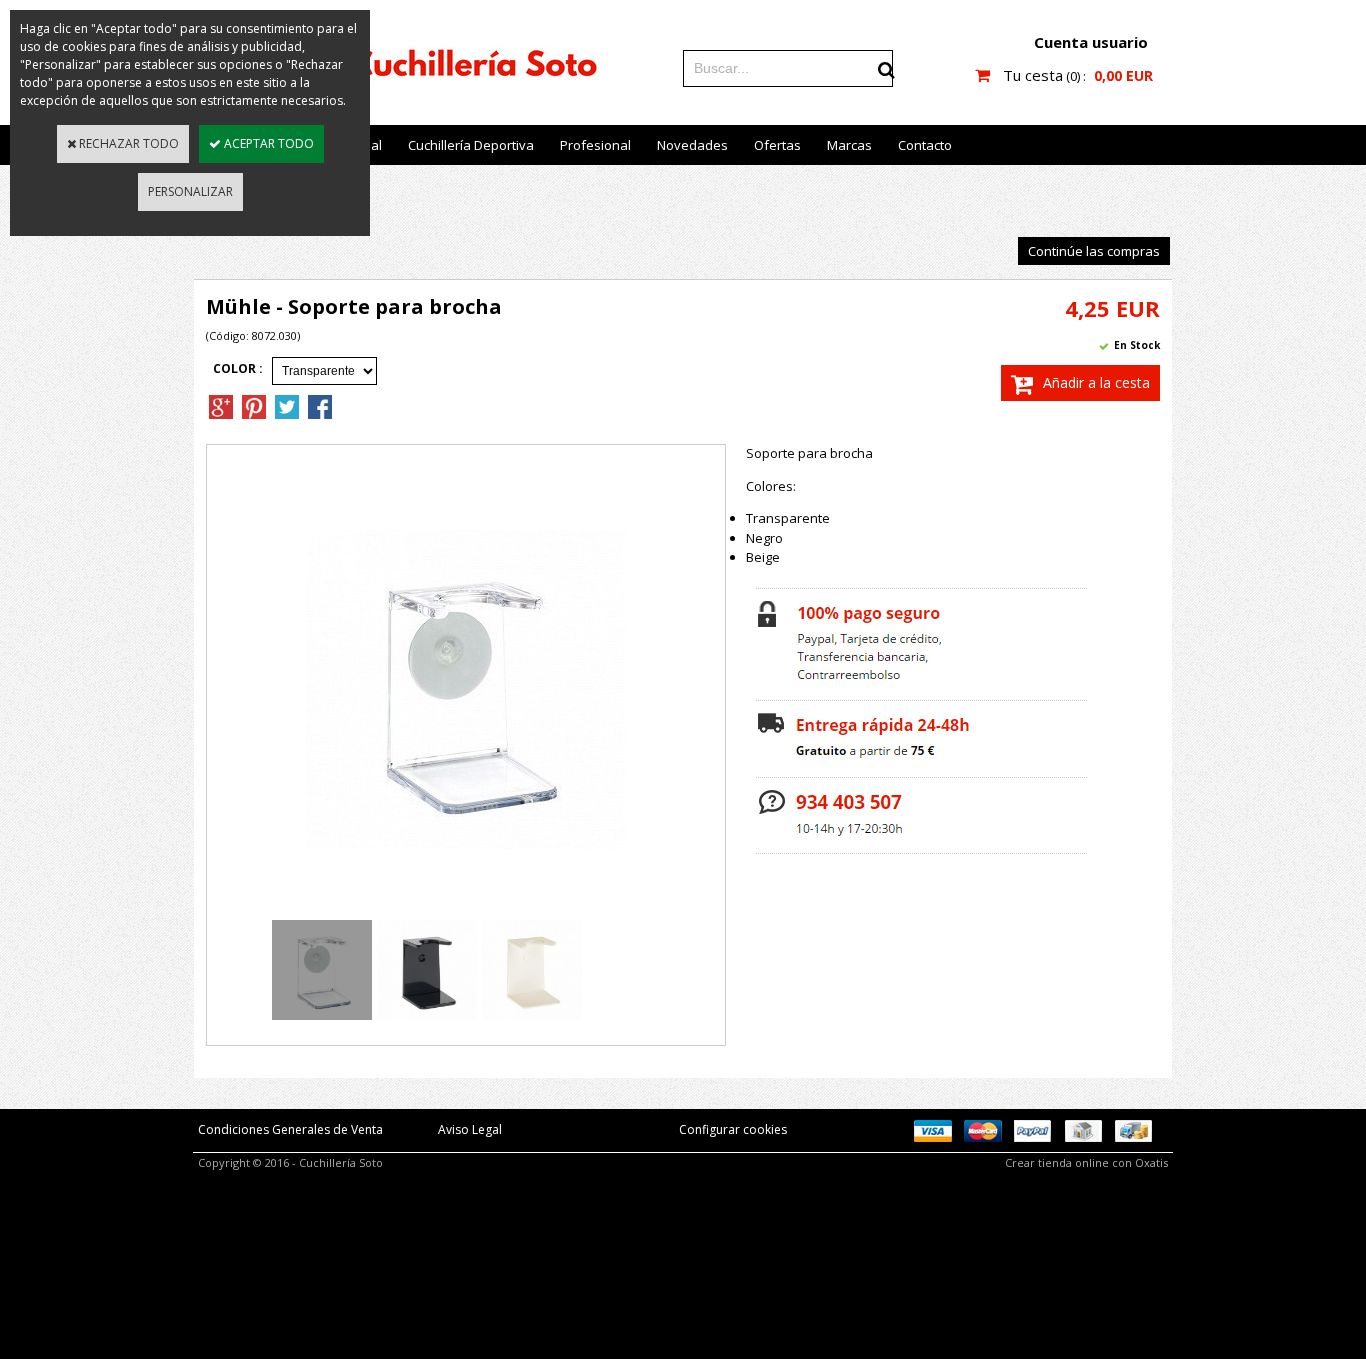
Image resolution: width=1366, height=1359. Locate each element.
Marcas (849, 145)
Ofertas (777, 145)
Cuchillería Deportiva (471, 145)
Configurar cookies (733, 1129)
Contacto (925, 145)
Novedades (692, 145)
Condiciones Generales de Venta (290, 1129)
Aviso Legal (470, 1129)
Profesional (595, 145)
